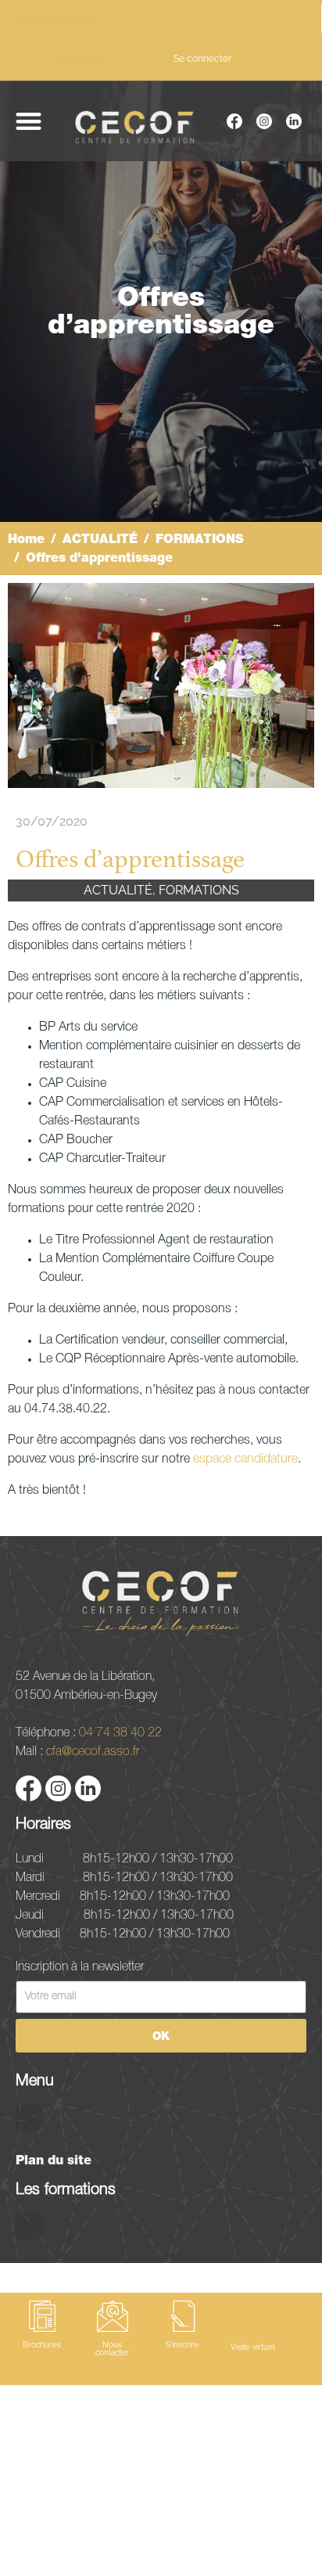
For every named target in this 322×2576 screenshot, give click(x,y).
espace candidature (245, 1459)
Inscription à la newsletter (80, 1966)
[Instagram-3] (264, 121)
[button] (29, 121)
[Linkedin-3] (294, 121)
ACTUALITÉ (118, 890)
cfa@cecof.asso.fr (93, 1750)
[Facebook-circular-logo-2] (234, 121)
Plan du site (54, 2160)
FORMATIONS (199, 890)
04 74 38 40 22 (120, 1732)
